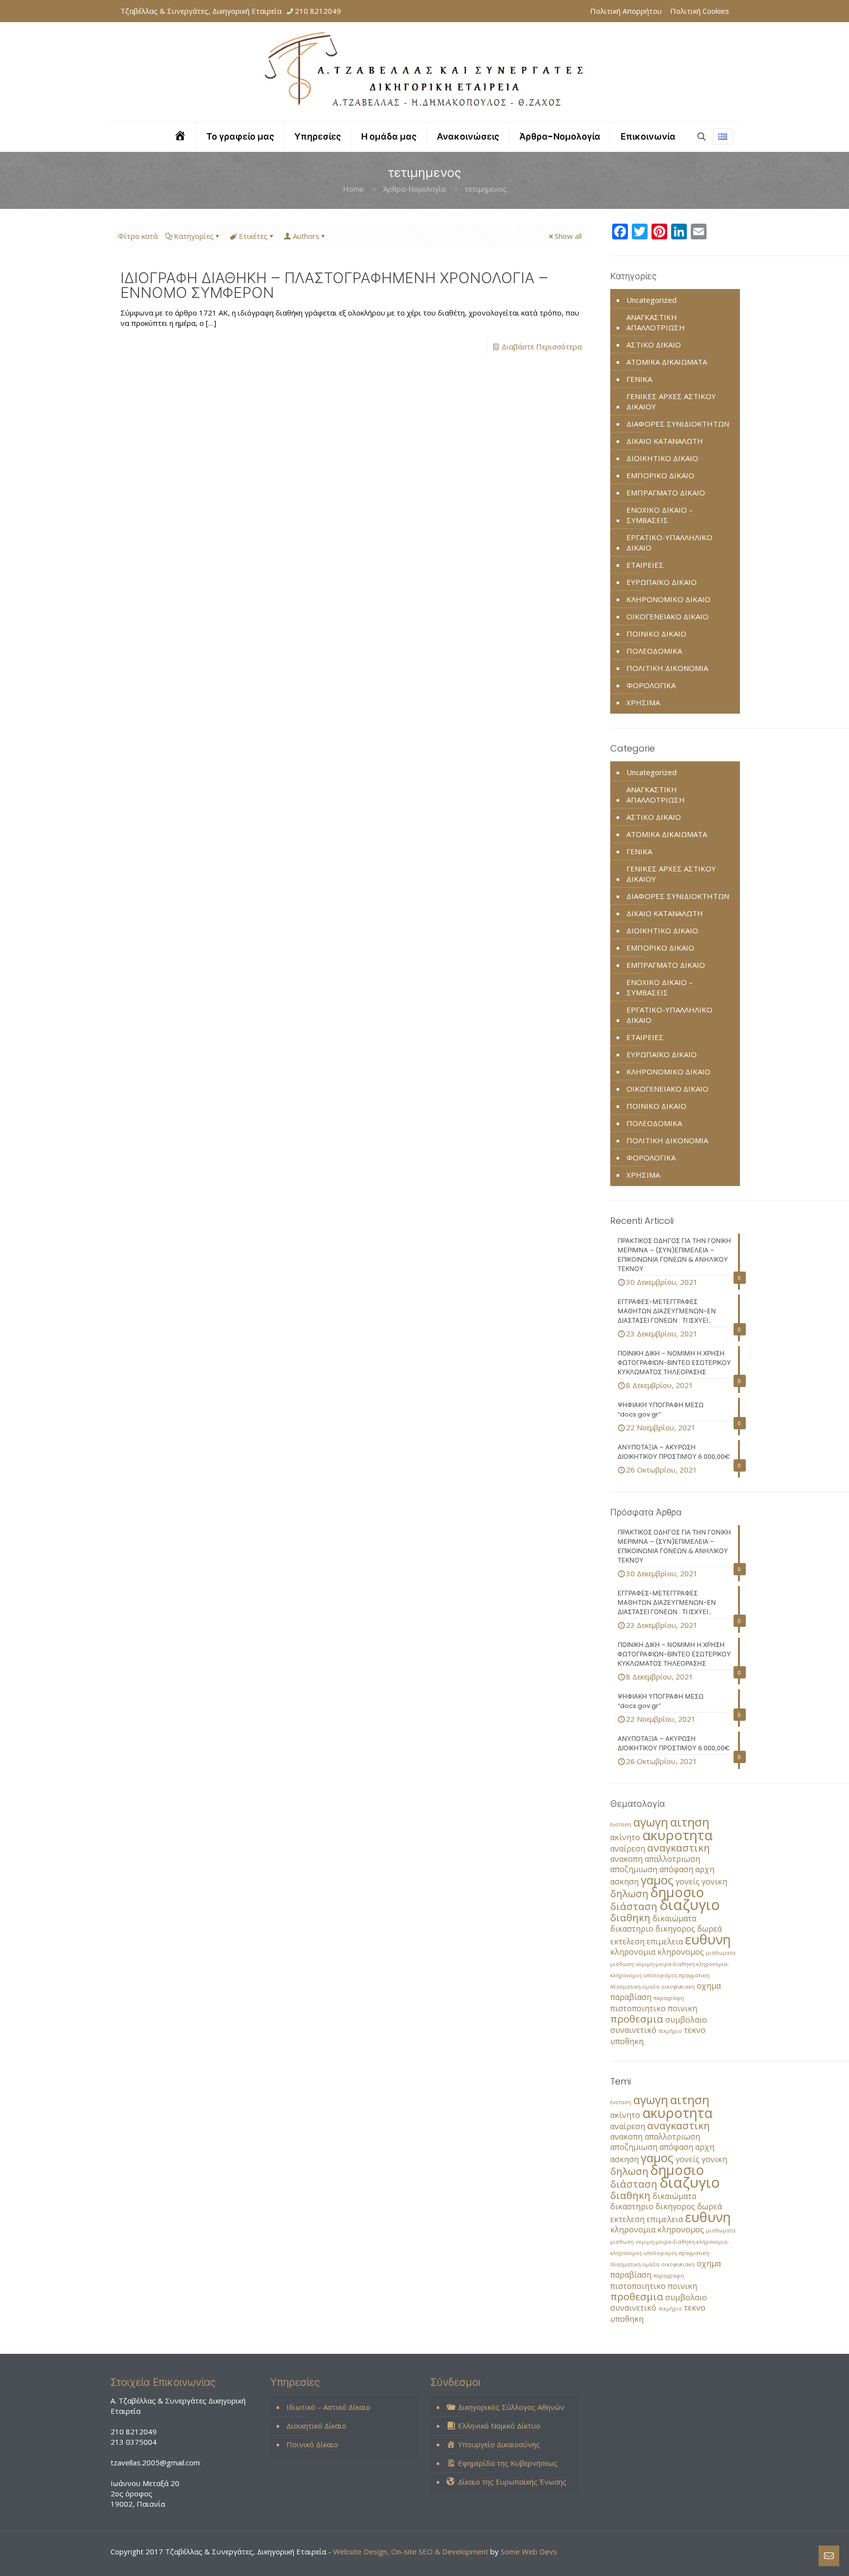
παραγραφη (669, 1998)
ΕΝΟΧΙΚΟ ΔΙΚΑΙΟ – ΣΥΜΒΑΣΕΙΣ (660, 515)
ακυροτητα (677, 1835)
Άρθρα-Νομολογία (414, 189)
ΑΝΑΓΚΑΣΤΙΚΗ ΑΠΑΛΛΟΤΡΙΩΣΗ (656, 322)
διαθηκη (630, 1917)
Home (354, 189)
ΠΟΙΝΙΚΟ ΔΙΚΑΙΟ (656, 634)
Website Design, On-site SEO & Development (412, 2551)
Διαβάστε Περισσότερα (542, 347)
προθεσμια (637, 2019)
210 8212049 (318, 11)
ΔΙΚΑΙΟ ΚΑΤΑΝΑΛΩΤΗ (665, 441)
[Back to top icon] (802, 2556)
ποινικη (682, 2008)
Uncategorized (651, 300)
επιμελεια (665, 1941)
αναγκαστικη (679, 1848)
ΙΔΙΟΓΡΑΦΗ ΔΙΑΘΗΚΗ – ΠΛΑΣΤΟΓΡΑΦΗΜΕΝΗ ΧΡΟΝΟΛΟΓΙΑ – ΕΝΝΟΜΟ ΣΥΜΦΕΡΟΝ (334, 285)
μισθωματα (721, 1953)
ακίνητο (625, 1837)
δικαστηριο (632, 1929)
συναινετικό (633, 2030)
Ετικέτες (253, 236)
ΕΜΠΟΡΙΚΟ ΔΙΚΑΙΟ (660, 475)
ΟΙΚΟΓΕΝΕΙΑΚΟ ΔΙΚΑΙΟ (667, 616)
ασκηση (624, 1881)
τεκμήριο (670, 2031)
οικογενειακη (678, 1987)
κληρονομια (633, 1952)
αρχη (705, 1869)
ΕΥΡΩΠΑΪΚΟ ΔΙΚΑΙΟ (662, 582)
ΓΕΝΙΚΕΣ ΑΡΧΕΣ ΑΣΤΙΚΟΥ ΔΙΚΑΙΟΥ (671, 401)
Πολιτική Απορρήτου (626, 11)
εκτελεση (627, 1941)
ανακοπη (626, 1859)
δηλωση (629, 1893)
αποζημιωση (634, 1869)
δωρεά (709, 1929)
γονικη (714, 1881)
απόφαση (676, 1869)
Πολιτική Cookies (700, 11)
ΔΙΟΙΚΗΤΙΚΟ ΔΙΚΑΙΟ (662, 458)
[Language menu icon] (723, 137)
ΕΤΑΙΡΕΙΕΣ (645, 565)
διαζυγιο (690, 1905)
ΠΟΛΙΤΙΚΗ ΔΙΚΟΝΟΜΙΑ (667, 668)
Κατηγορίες (194, 236)
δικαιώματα (674, 1918)
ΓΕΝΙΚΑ (639, 379)
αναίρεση (628, 1849)
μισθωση (622, 1964)
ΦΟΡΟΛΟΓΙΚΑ (651, 685)
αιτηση (690, 1822)
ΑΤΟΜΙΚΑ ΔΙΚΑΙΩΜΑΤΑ (667, 362)
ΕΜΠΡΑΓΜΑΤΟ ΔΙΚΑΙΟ (666, 492)
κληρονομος (681, 1952)
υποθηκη (627, 2041)
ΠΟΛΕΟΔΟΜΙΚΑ (654, 651)
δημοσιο (677, 1892)
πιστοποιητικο (638, 2008)
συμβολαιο (686, 2020)
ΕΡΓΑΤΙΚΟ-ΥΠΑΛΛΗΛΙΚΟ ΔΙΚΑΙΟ (669, 542)
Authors (306, 236)
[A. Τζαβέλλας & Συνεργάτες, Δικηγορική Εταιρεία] (424, 72)
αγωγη (651, 1822)
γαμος (657, 1880)
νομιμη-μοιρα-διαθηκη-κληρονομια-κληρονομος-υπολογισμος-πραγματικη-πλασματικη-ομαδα (669, 1975)
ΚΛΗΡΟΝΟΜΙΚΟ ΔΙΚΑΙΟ (668, 599)
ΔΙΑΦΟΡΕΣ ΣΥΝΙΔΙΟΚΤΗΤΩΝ (678, 424)
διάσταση (634, 1906)
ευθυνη (708, 1939)
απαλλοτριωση (672, 1859)
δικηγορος (675, 1929)
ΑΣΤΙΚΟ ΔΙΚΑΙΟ (654, 345)
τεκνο (695, 2030)
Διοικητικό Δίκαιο (316, 2426)
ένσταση (621, 1824)
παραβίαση (631, 1997)
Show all (568, 236)
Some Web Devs (529, 2551)
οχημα (709, 1986)
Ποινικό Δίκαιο (312, 2444)
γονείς (688, 1881)
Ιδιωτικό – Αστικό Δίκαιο (328, 2407)
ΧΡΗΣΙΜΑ (643, 702)
